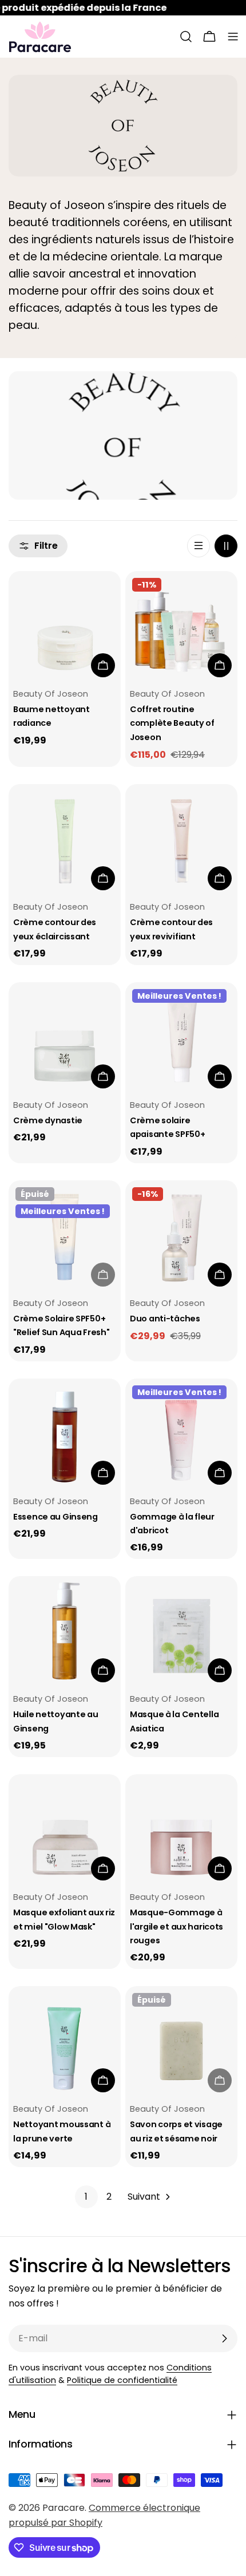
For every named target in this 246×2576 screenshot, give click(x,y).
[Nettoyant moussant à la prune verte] (65, 2042)
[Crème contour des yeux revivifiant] (181, 840)
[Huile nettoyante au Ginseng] (65, 1632)
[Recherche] (186, 37)
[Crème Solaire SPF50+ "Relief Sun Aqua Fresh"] (65, 1236)
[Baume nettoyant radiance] (65, 627)
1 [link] (86, 2197)
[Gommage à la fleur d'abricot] (181, 1434)
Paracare (64, 2508)
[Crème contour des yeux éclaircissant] (65, 840)
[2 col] (226, 546)
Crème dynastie (48, 1120)
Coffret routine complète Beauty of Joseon (172, 723)
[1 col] (199, 546)
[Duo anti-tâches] (181, 1236)
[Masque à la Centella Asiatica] (181, 1632)
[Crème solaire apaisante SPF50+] (181, 1038)
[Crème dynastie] (65, 1038)
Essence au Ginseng (55, 1517)
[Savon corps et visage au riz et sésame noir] (181, 2042)
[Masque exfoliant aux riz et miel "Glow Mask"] (65, 1830)
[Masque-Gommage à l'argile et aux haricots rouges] (181, 1830)
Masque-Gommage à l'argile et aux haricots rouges (176, 1926)
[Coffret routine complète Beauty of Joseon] (181, 627)
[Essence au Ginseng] (65, 1434)
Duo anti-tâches (165, 1319)
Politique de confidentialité (122, 2380)
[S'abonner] (224, 2338)
